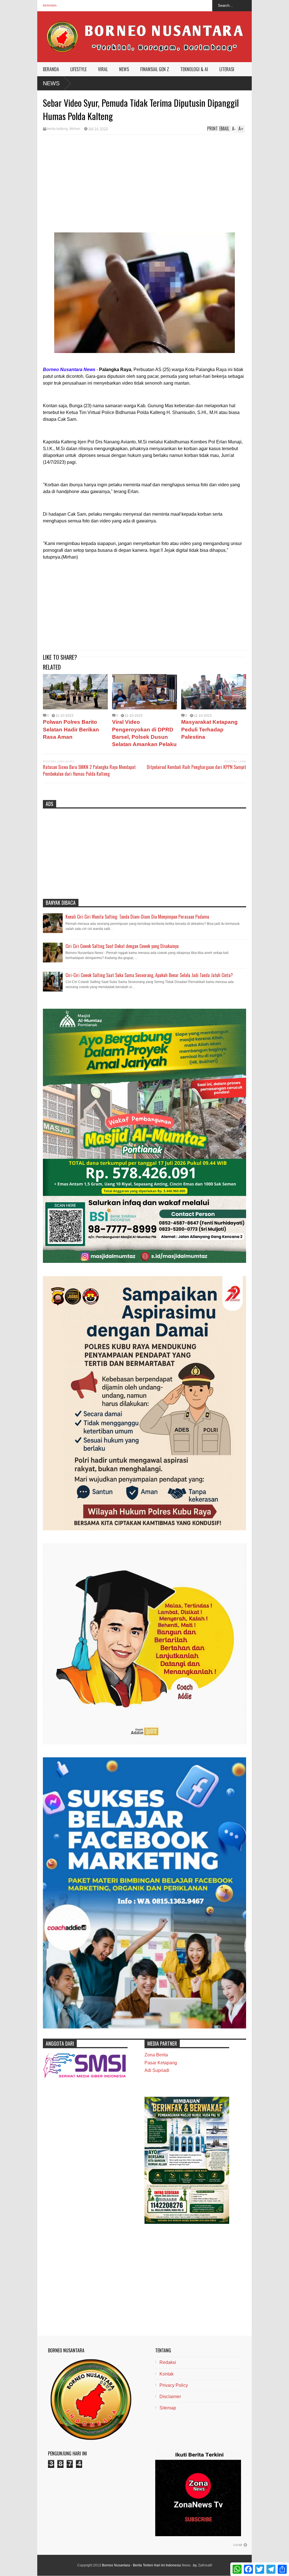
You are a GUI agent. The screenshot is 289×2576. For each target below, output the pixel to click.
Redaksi (168, 2362)
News (51, 83)
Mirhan (75, 129)
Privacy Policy (174, 2385)
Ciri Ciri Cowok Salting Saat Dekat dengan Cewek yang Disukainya (122, 946)
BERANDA (51, 69)
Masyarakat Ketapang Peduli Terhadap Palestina (209, 729)
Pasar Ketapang (161, 2063)
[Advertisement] (144, 177)
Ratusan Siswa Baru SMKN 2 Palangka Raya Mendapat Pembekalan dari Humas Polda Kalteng (89, 770)
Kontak (167, 2374)
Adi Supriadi (157, 2070)
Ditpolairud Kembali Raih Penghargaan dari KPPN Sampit (196, 767)
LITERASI (227, 69)
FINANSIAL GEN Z (155, 69)
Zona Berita (156, 2055)
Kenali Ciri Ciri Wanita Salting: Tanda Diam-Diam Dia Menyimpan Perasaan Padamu (137, 917)
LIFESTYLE (78, 69)
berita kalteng (57, 129)
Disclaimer (170, 2397)
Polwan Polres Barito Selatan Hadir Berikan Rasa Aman (71, 729)
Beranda (50, 6)
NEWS (124, 69)
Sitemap (168, 2408)
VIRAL (103, 69)
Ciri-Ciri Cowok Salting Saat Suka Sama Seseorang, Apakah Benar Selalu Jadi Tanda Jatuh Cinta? (149, 975)
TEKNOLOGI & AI (194, 69)
